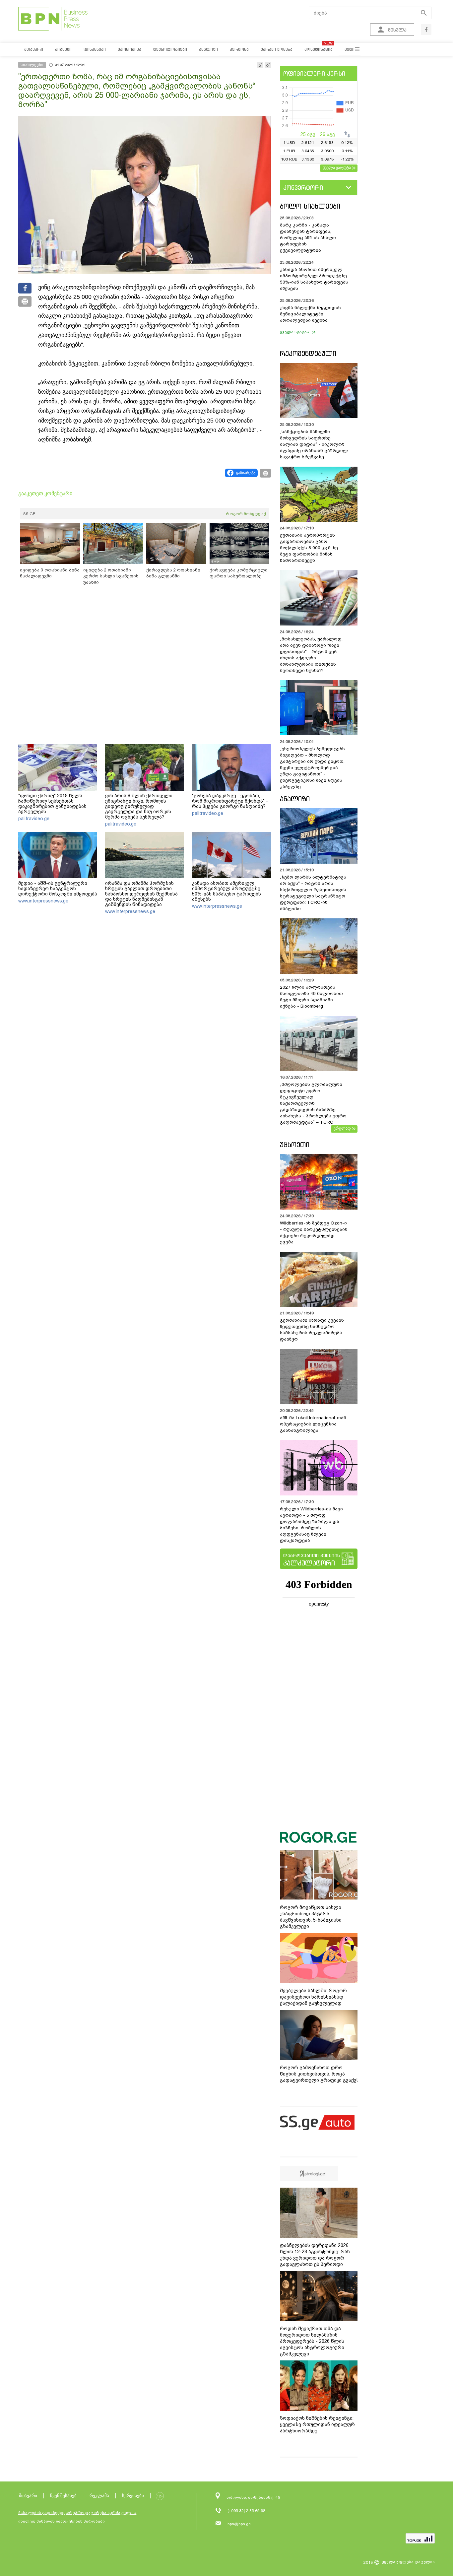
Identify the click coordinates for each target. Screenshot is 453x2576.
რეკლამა (99, 2496)
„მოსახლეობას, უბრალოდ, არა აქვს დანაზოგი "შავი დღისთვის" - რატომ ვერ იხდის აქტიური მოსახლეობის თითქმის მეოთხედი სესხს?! (311, 655)
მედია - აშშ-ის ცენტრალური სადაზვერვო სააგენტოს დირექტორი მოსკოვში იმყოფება (58, 889)
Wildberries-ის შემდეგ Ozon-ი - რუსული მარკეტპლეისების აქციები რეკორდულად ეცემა (314, 1232)
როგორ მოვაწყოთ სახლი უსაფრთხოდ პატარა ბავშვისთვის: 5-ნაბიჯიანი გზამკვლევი (311, 1917)
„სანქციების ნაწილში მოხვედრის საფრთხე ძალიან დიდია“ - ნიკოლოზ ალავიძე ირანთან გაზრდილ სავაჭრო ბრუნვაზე (314, 444)
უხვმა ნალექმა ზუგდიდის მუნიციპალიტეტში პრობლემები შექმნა (310, 314)
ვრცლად (342, 1128)
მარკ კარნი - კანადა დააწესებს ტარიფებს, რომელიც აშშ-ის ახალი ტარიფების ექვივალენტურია (308, 238)
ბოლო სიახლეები (310, 206)
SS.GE (29, 514)
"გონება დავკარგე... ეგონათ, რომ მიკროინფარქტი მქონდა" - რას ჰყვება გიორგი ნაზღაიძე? (230, 801)
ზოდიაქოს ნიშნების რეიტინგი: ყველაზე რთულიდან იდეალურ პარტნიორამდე (317, 2424)
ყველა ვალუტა (337, 167)
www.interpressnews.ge (43, 901)
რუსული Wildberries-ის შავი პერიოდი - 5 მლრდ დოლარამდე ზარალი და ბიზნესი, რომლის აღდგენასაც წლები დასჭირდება (311, 1525)
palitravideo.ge (34, 819)
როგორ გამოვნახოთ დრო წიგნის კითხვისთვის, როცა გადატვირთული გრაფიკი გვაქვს (320, 2074)
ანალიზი (295, 799)
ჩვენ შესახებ (63, 2496)
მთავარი (28, 2496)
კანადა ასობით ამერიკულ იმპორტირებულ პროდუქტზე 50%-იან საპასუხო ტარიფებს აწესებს (227, 891)
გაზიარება (246, 473)
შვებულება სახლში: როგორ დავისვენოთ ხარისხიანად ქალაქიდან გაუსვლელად (313, 1997)
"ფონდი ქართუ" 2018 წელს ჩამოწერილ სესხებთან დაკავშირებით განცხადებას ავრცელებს (52, 804)
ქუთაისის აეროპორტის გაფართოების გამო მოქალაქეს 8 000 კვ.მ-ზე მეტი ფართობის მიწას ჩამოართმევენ (309, 548)
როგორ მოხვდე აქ (246, 514)
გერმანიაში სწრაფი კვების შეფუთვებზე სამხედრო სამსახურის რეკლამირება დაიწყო (312, 1330)
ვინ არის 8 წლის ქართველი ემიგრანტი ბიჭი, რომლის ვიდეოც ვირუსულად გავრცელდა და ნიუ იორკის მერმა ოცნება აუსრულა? (139, 806)
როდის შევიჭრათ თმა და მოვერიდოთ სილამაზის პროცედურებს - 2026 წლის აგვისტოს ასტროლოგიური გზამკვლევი (312, 2341)
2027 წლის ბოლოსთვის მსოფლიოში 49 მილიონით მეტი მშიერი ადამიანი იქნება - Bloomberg (311, 997)
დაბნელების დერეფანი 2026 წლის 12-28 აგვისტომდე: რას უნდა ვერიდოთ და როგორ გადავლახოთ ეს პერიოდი (315, 2255)
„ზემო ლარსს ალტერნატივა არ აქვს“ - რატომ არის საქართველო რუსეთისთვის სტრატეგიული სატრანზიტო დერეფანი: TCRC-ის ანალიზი (313, 893)
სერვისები (133, 2496)
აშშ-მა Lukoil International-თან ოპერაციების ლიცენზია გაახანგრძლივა (313, 1424)
